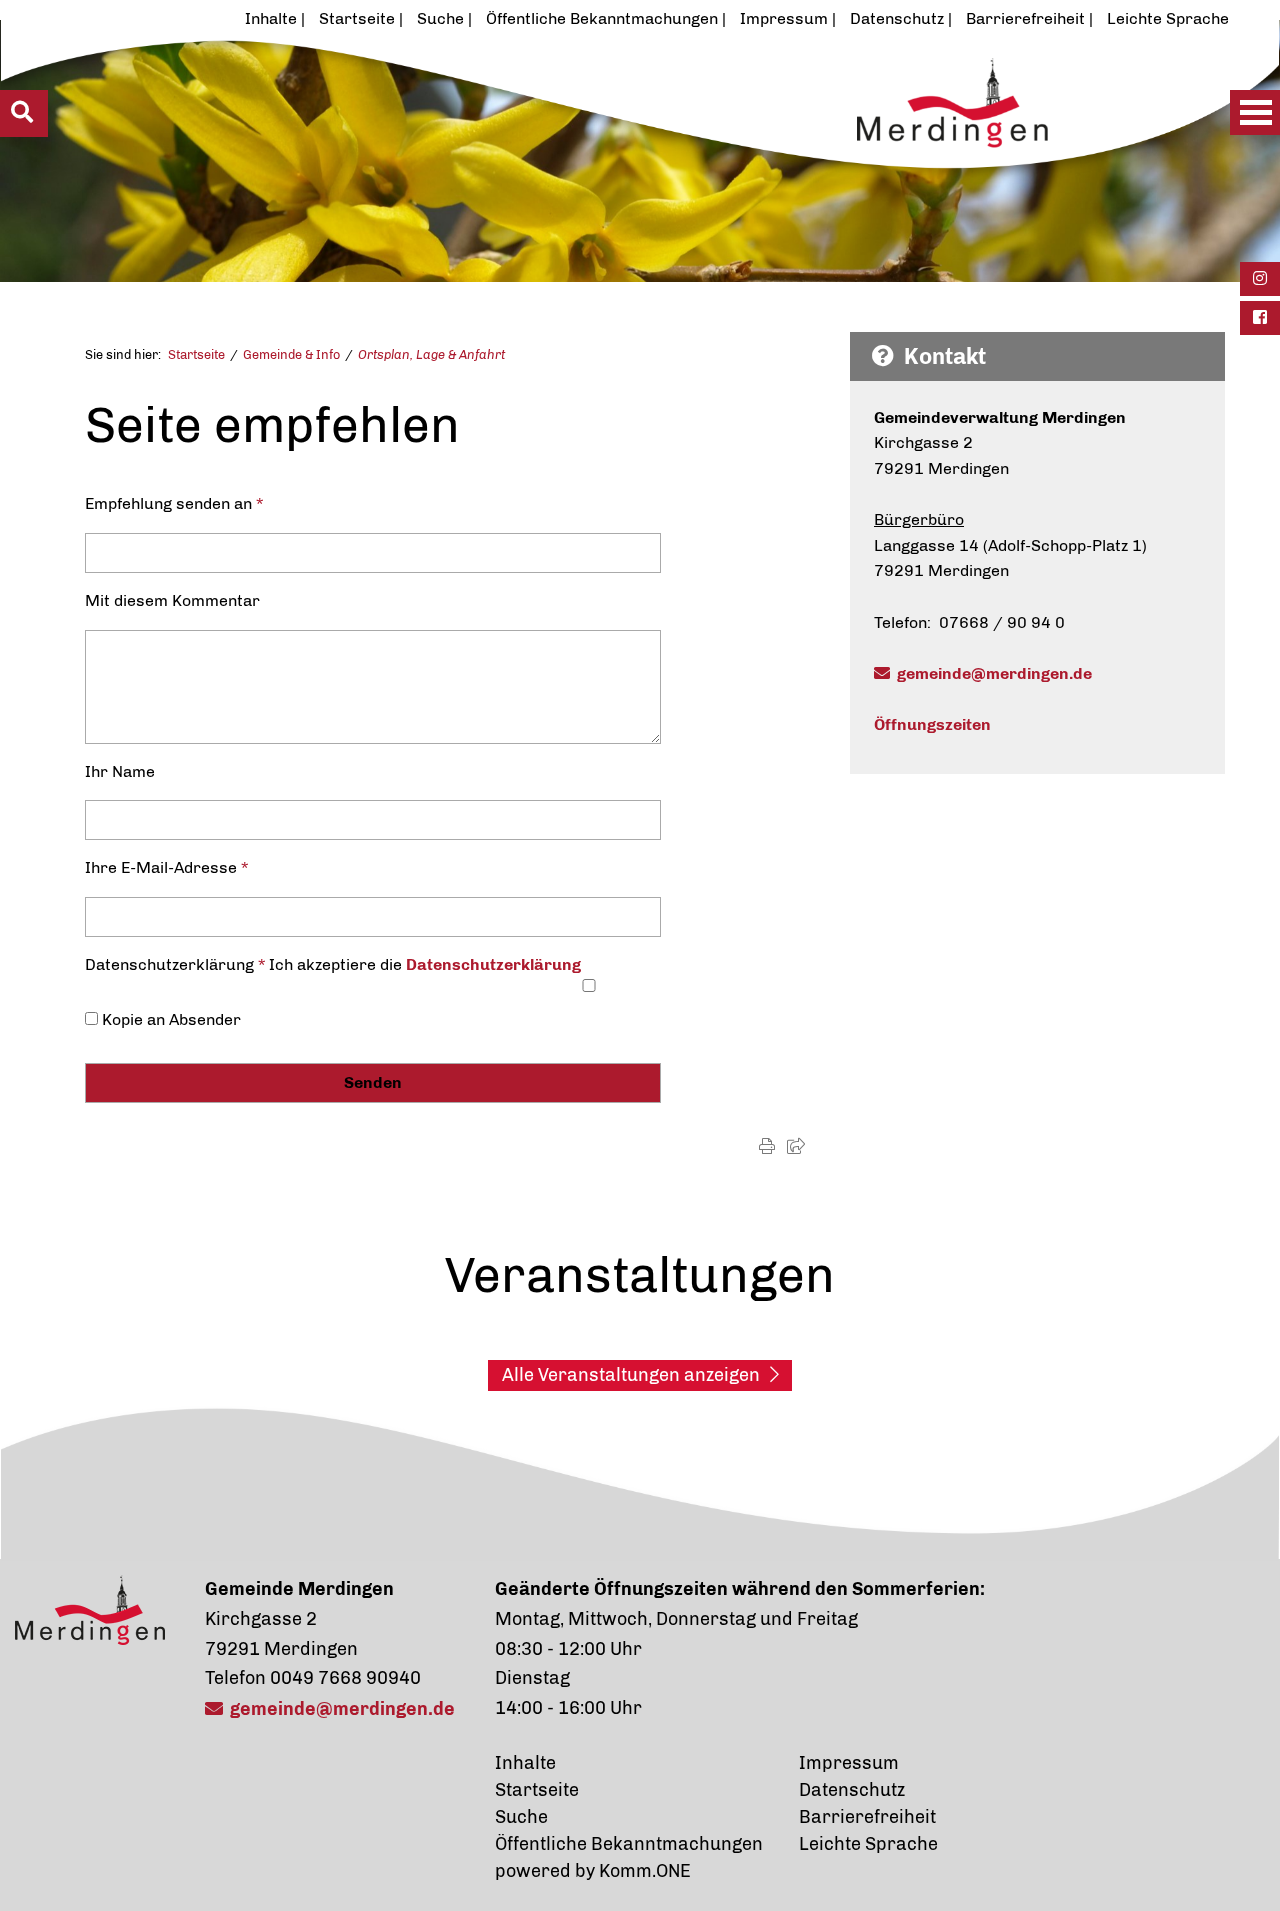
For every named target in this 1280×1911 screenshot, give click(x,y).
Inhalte (271, 18)
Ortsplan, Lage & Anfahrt (431, 354)
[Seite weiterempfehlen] (796, 1146)
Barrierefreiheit (1025, 18)
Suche (440, 18)
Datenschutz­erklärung (493, 964)
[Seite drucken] (767, 1146)
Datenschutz (897, 18)
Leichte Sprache (1168, 18)
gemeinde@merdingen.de (994, 673)
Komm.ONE (645, 1871)
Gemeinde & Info (291, 354)
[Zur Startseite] (576, 157)
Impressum (784, 18)
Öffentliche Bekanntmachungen (602, 18)
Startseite (357, 18)
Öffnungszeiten (932, 724)
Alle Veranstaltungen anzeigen (631, 1375)
